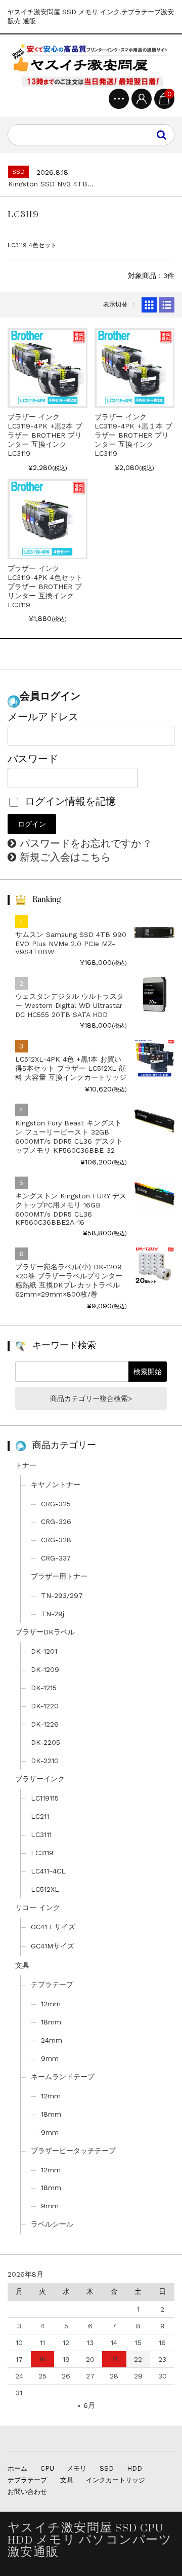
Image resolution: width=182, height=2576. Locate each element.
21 (114, 2359)
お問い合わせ (27, 2492)
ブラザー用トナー (59, 1576)
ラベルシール (52, 2224)
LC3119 (42, 1853)
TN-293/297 (62, 1595)
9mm (50, 2058)
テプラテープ (52, 1984)
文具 (22, 1965)
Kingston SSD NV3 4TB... (51, 184)
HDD (134, 2468)
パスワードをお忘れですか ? (85, 843)
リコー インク (38, 1907)
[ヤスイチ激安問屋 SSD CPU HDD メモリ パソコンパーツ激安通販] (91, 65)
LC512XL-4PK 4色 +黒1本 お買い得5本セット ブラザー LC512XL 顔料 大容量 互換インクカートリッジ (71, 1068)
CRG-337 (56, 1558)
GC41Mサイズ (53, 1946)
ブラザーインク (40, 1779)
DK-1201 (44, 1651)
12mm (51, 2004)
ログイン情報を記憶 (69, 801)
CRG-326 (56, 1521)
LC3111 (41, 1835)
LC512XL (45, 1889)
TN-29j (53, 1614)
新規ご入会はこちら (65, 857)
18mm (51, 2022)
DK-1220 (45, 1706)
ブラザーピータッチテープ (73, 2151)
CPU (47, 2468)
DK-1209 (45, 1669)
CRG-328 (56, 1540)
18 (42, 2359)
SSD (107, 2468)
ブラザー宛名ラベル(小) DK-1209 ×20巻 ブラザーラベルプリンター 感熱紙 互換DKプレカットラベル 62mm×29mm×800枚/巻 (69, 1280)
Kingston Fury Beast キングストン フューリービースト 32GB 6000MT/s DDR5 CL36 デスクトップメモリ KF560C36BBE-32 (69, 1137)
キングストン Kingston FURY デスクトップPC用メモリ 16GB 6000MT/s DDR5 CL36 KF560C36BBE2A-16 (71, 1209)
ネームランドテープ (63, 2077)
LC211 (40, 1816)
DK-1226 (45, 1724)
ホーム (17, 2468)
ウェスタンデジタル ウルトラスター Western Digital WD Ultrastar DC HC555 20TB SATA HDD (70, 1005)
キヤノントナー (56, 1485)
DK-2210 (45, 1761)
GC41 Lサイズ (53, 1927)
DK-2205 (45, 1742)
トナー (26, 1465)
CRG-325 (56, 1504)
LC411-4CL (48, 1871)
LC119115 (45, 1798)
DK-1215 (44, 1688)
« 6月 (86, 2405)
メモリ (77, 2468)
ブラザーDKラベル (45, 1632)
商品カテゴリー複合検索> (91, 1398)
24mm (52, 2040)
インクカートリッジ (116, 2480)
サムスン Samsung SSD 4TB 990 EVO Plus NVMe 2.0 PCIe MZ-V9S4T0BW (71, 943)
